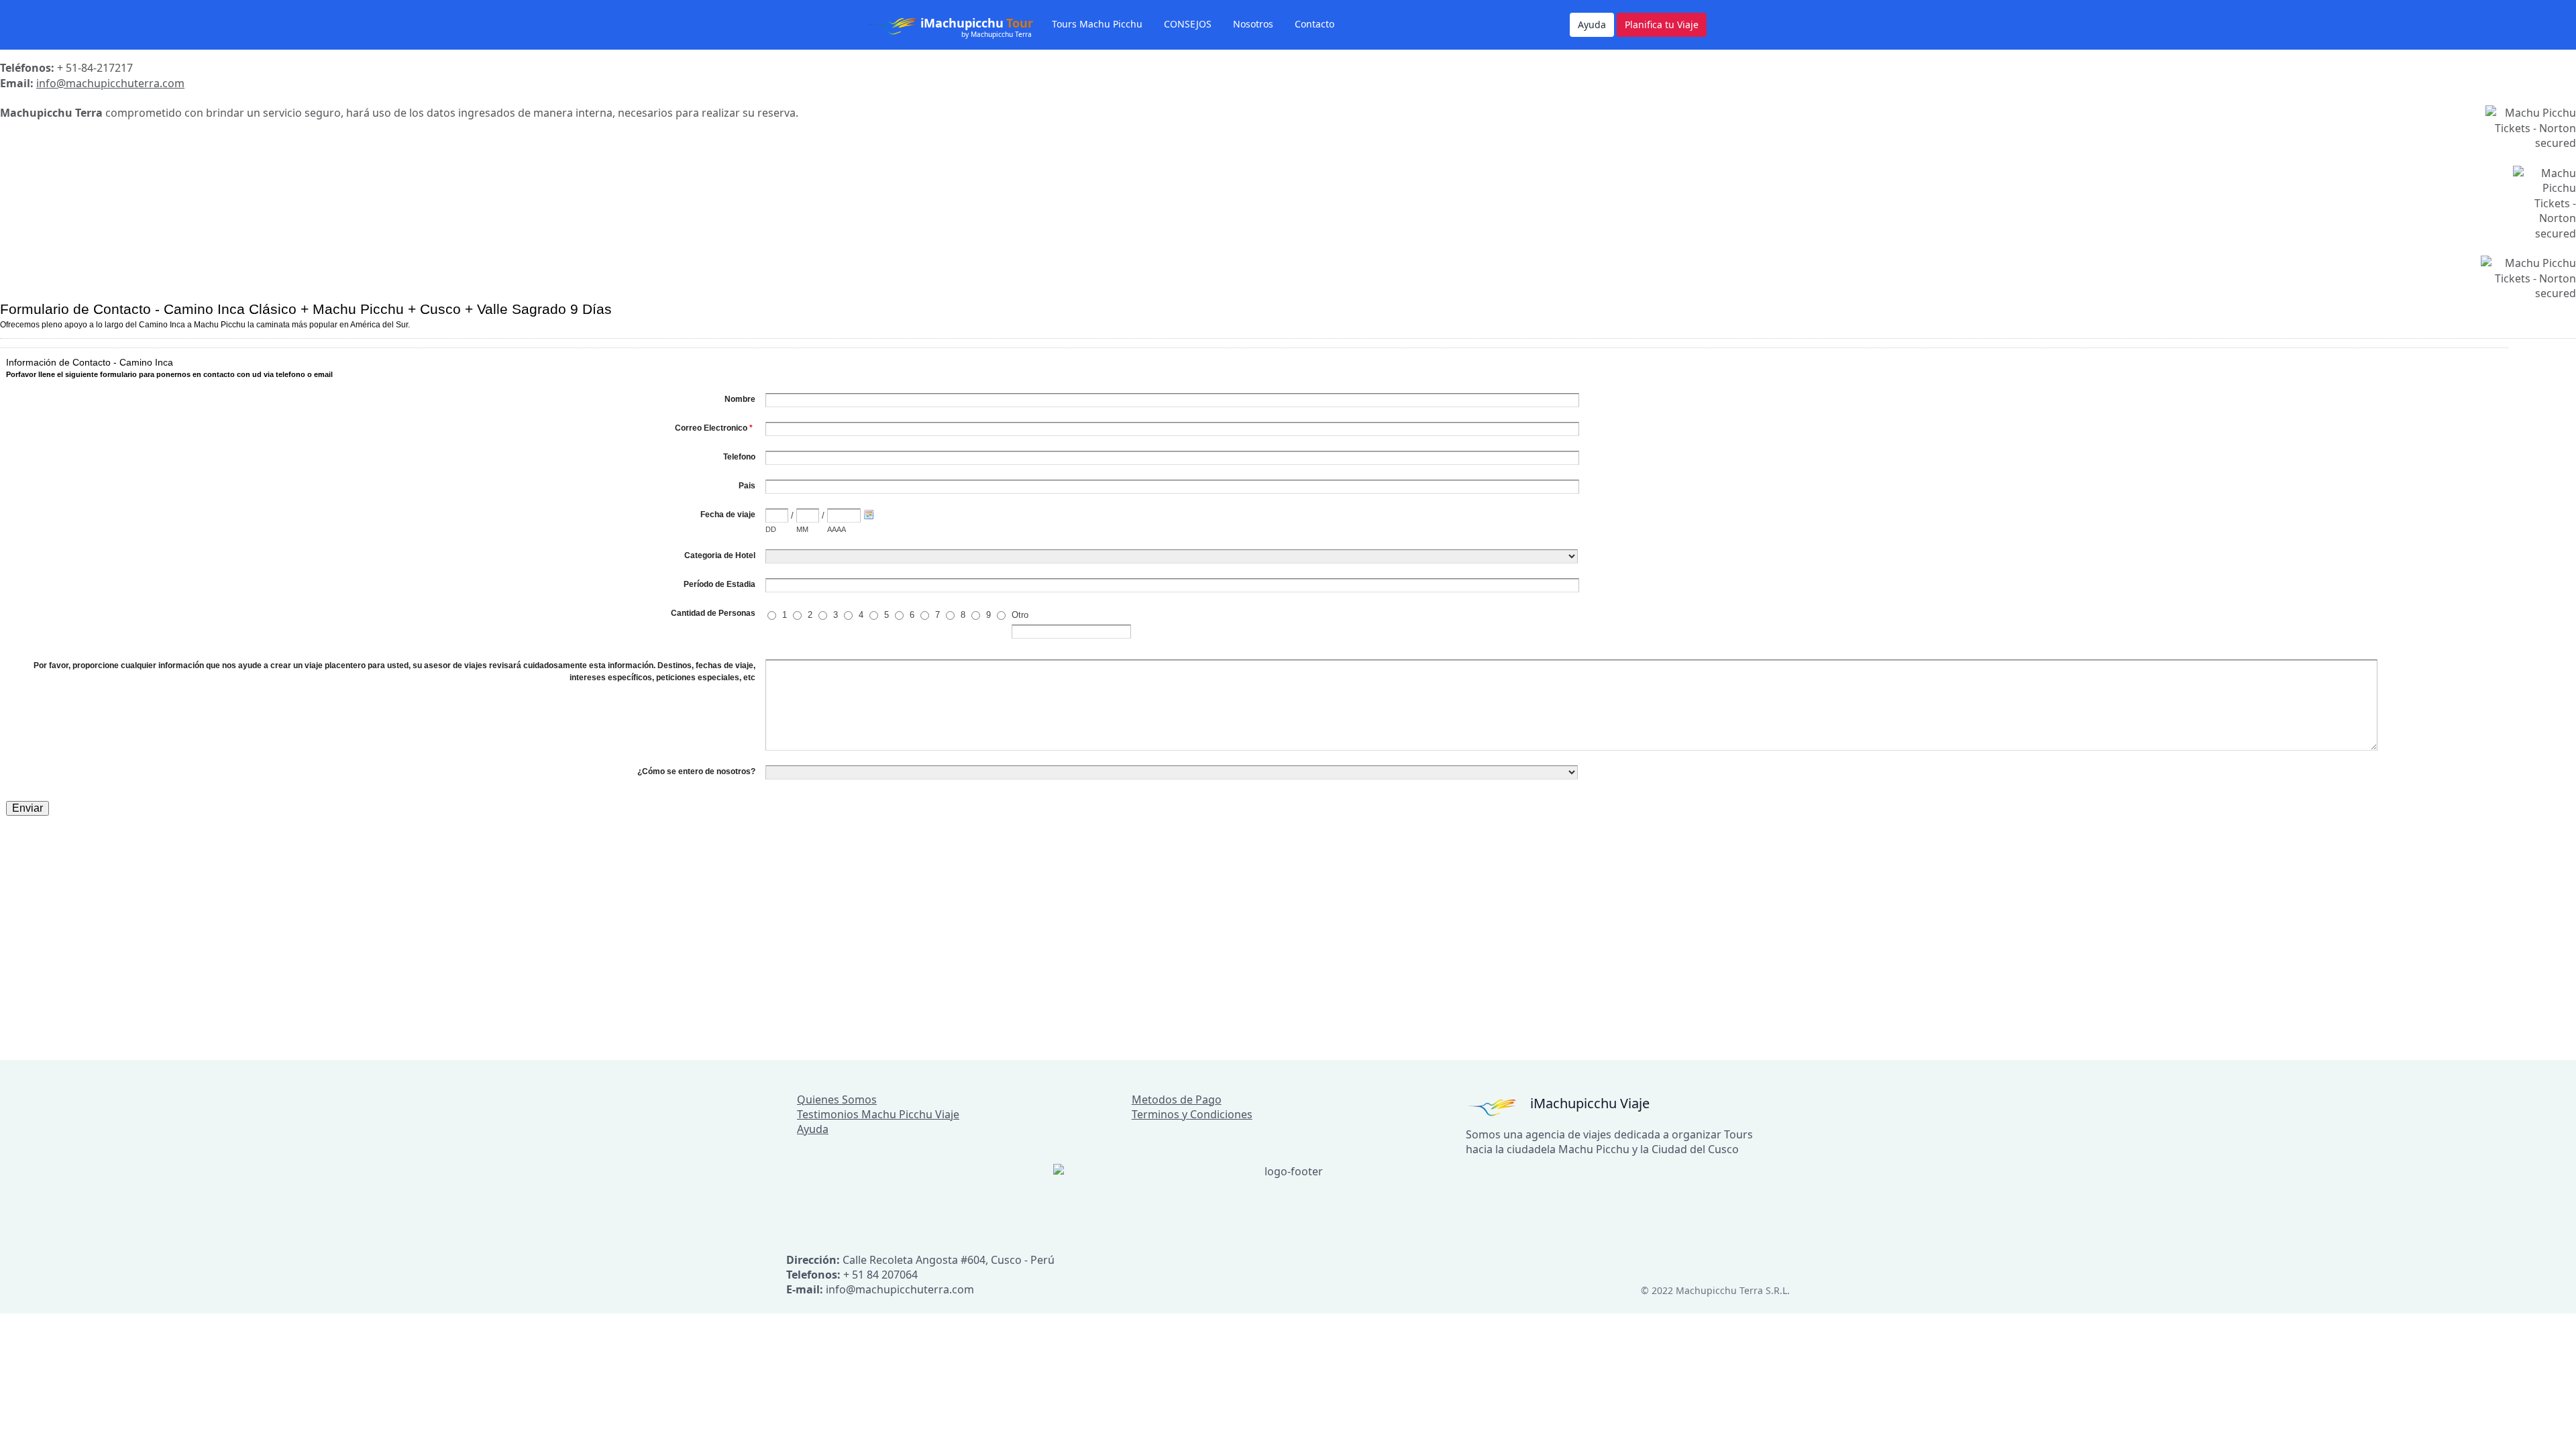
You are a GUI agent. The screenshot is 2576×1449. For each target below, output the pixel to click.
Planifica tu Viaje (1662, 24)
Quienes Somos (837, 1099)
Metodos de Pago (1177, 1099)
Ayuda (1592, 24)
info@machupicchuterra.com (110, 83)
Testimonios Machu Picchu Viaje (878, 1114)
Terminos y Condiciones (1192, 1114)
